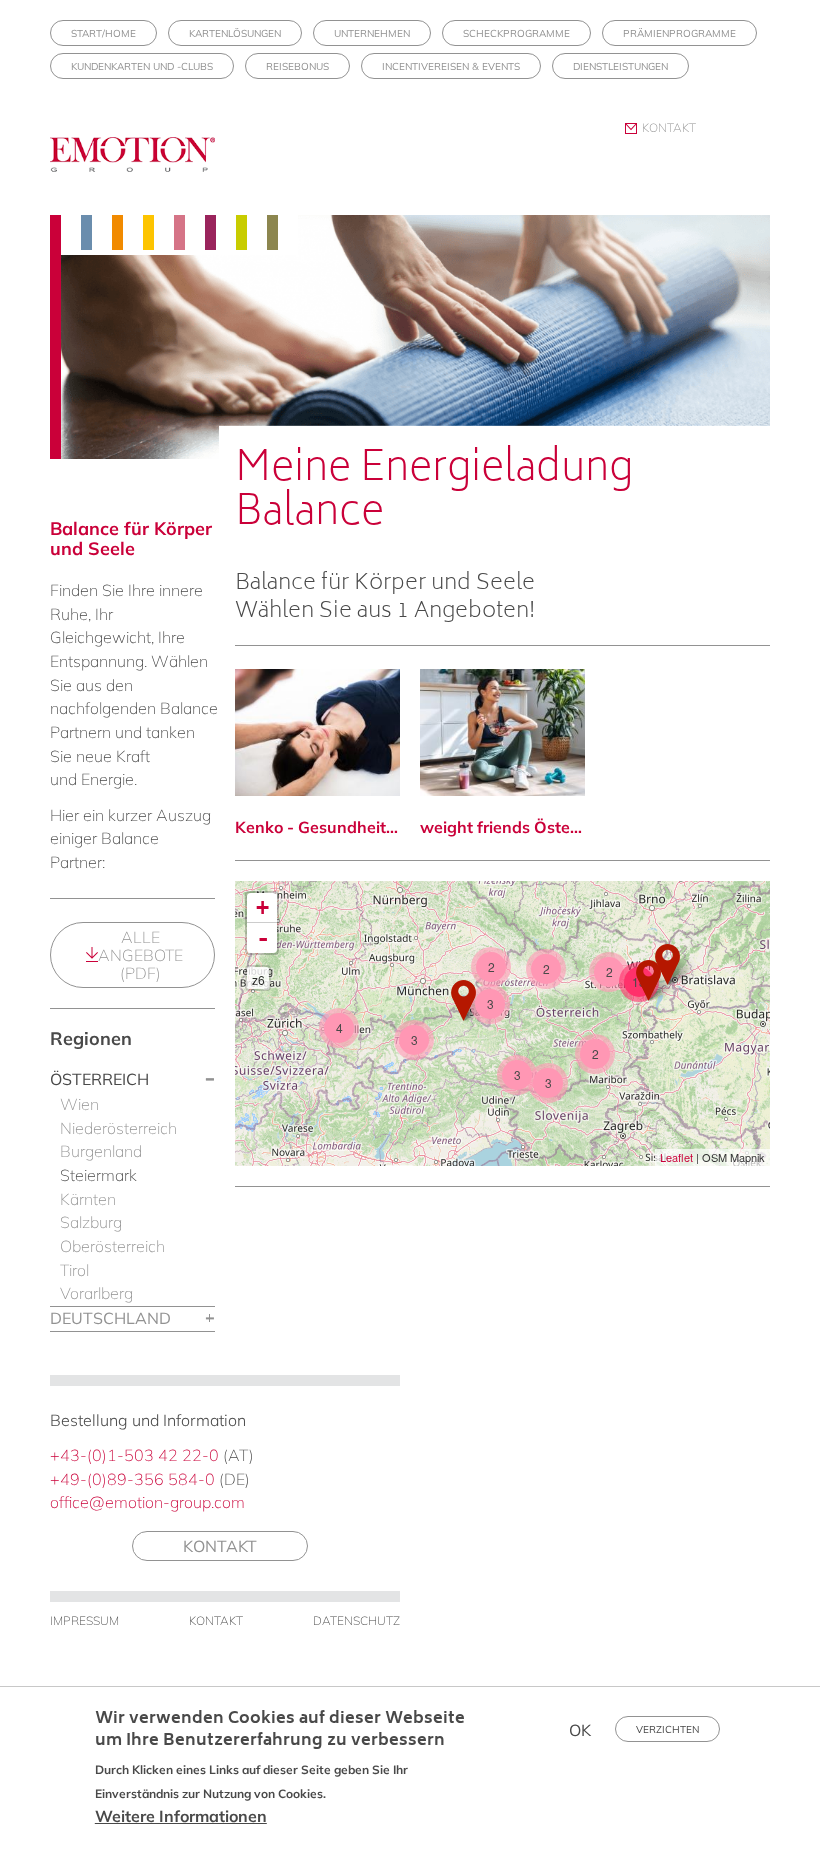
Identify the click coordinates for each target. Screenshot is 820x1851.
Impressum (84, 1620)
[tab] (132, 1080)
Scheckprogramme (516, 33)
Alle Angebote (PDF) (140, 955)
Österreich (99, 1079)
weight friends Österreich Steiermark (502, 827)
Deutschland (110, 1318)
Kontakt (669, 127)
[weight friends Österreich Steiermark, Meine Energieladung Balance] (502, 732)
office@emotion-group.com (147, 1502)
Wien (79, 1104)
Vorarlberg (96, 1293)
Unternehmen (372, 33)
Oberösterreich (112, 1246)
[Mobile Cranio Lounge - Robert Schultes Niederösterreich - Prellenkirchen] (667, 964)
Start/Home (103, 33)
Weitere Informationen (181, 1816)
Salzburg (91, 1222)
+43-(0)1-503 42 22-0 (134, 1455)
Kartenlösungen (235, 33)
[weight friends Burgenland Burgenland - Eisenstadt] (648, 980)
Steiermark (98, 1175)
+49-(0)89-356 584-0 (132, 1479)
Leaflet (676, 1157)
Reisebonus (297, 66)
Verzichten (667, 1729)
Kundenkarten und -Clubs (142, 66)
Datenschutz (356, 1620)
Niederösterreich (118, 1128)
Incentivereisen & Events (451, 66)
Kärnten (88, 1199)
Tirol (74, 1270)
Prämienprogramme (679, 33)
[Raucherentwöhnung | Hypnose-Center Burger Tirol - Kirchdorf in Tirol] (463, 1000)
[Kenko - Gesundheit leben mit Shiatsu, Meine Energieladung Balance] (317, 732)
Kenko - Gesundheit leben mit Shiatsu (317, 827)
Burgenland (101, 1151)
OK (580, 1730)
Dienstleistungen (620, 66)
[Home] (140, 166)
